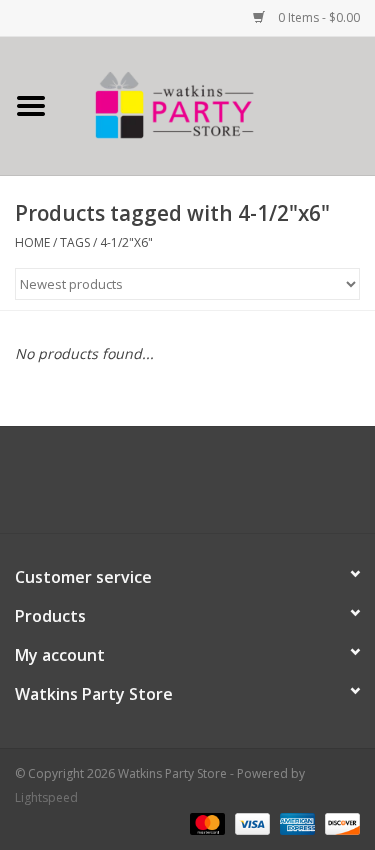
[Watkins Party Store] (219, 104)
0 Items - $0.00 (317, 17)
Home (32, 242)
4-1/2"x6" (126, 242)
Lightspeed (46, 797)
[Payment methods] (205, 822)
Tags (75, 242)
